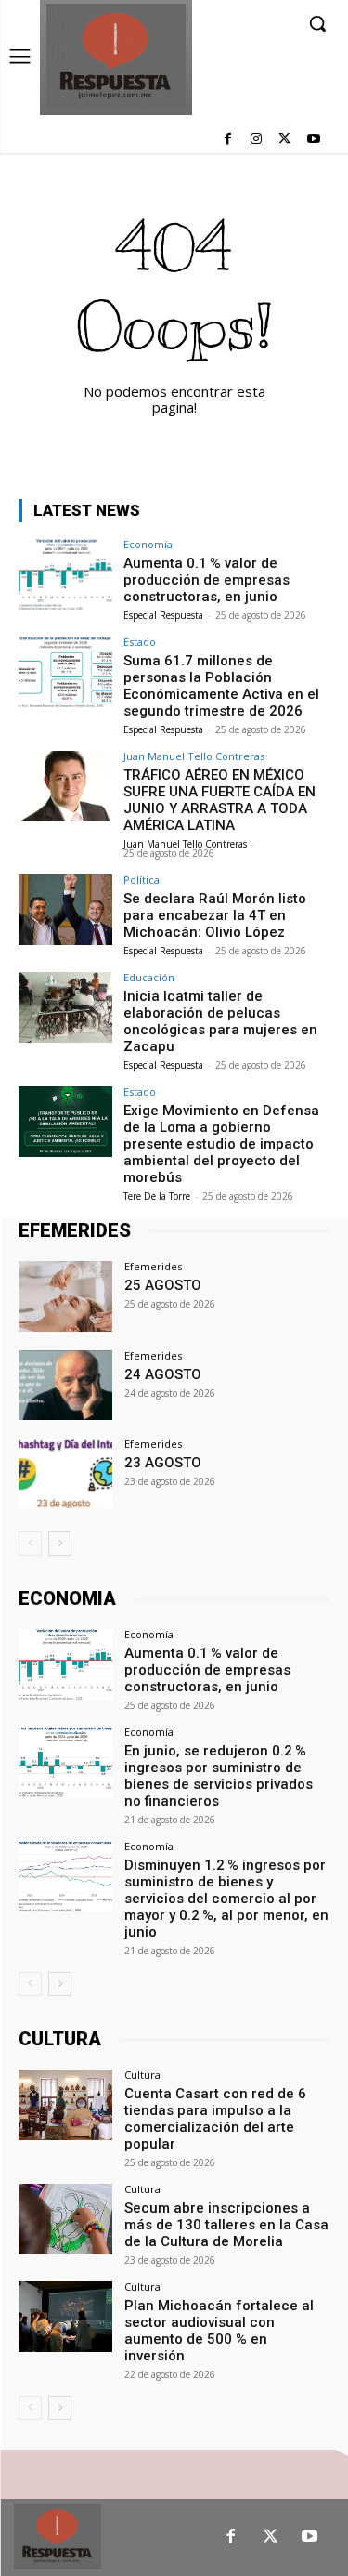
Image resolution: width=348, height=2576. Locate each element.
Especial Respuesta (163, 615)
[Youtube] (313, 140)
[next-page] (60, 1544)
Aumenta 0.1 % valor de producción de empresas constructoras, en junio (206, 580)
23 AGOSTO (163, 1463)
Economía (148, 544)
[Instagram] (257, 140)
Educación (149, 977)
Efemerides (153, 1266)
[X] (284, 140)
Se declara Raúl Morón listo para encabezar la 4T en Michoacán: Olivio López (215, 915)
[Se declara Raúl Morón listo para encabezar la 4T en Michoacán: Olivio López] (65, 909)
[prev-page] (30, 1544)
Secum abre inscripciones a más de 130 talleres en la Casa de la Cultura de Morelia (226, 2225)
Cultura (142, 2075)
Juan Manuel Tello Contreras (194, 756)
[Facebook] (228, 140)
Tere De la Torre (157, 1196)
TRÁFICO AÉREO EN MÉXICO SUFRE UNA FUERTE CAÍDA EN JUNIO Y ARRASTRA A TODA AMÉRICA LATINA (219, 800)
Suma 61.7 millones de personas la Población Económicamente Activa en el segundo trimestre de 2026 (221, 686)
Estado (140, 642)
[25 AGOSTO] (65, 1296)
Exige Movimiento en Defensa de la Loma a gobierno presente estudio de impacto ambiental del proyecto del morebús (221, 1144)
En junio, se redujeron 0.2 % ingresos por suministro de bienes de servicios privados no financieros (219, 1776)
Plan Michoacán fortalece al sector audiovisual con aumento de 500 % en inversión (219, 2331)
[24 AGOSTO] (65, 1385)
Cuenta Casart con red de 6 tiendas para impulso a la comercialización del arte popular (215, 2119)
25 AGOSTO (163, 1285)
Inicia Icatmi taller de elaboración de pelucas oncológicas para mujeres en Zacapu (220, 1021)
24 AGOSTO (163, 1374)
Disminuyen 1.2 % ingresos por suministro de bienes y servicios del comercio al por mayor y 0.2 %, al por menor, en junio (226, 1899)
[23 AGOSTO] (65, 1473)
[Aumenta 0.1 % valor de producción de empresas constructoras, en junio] (65, 574)
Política (142, 880)
